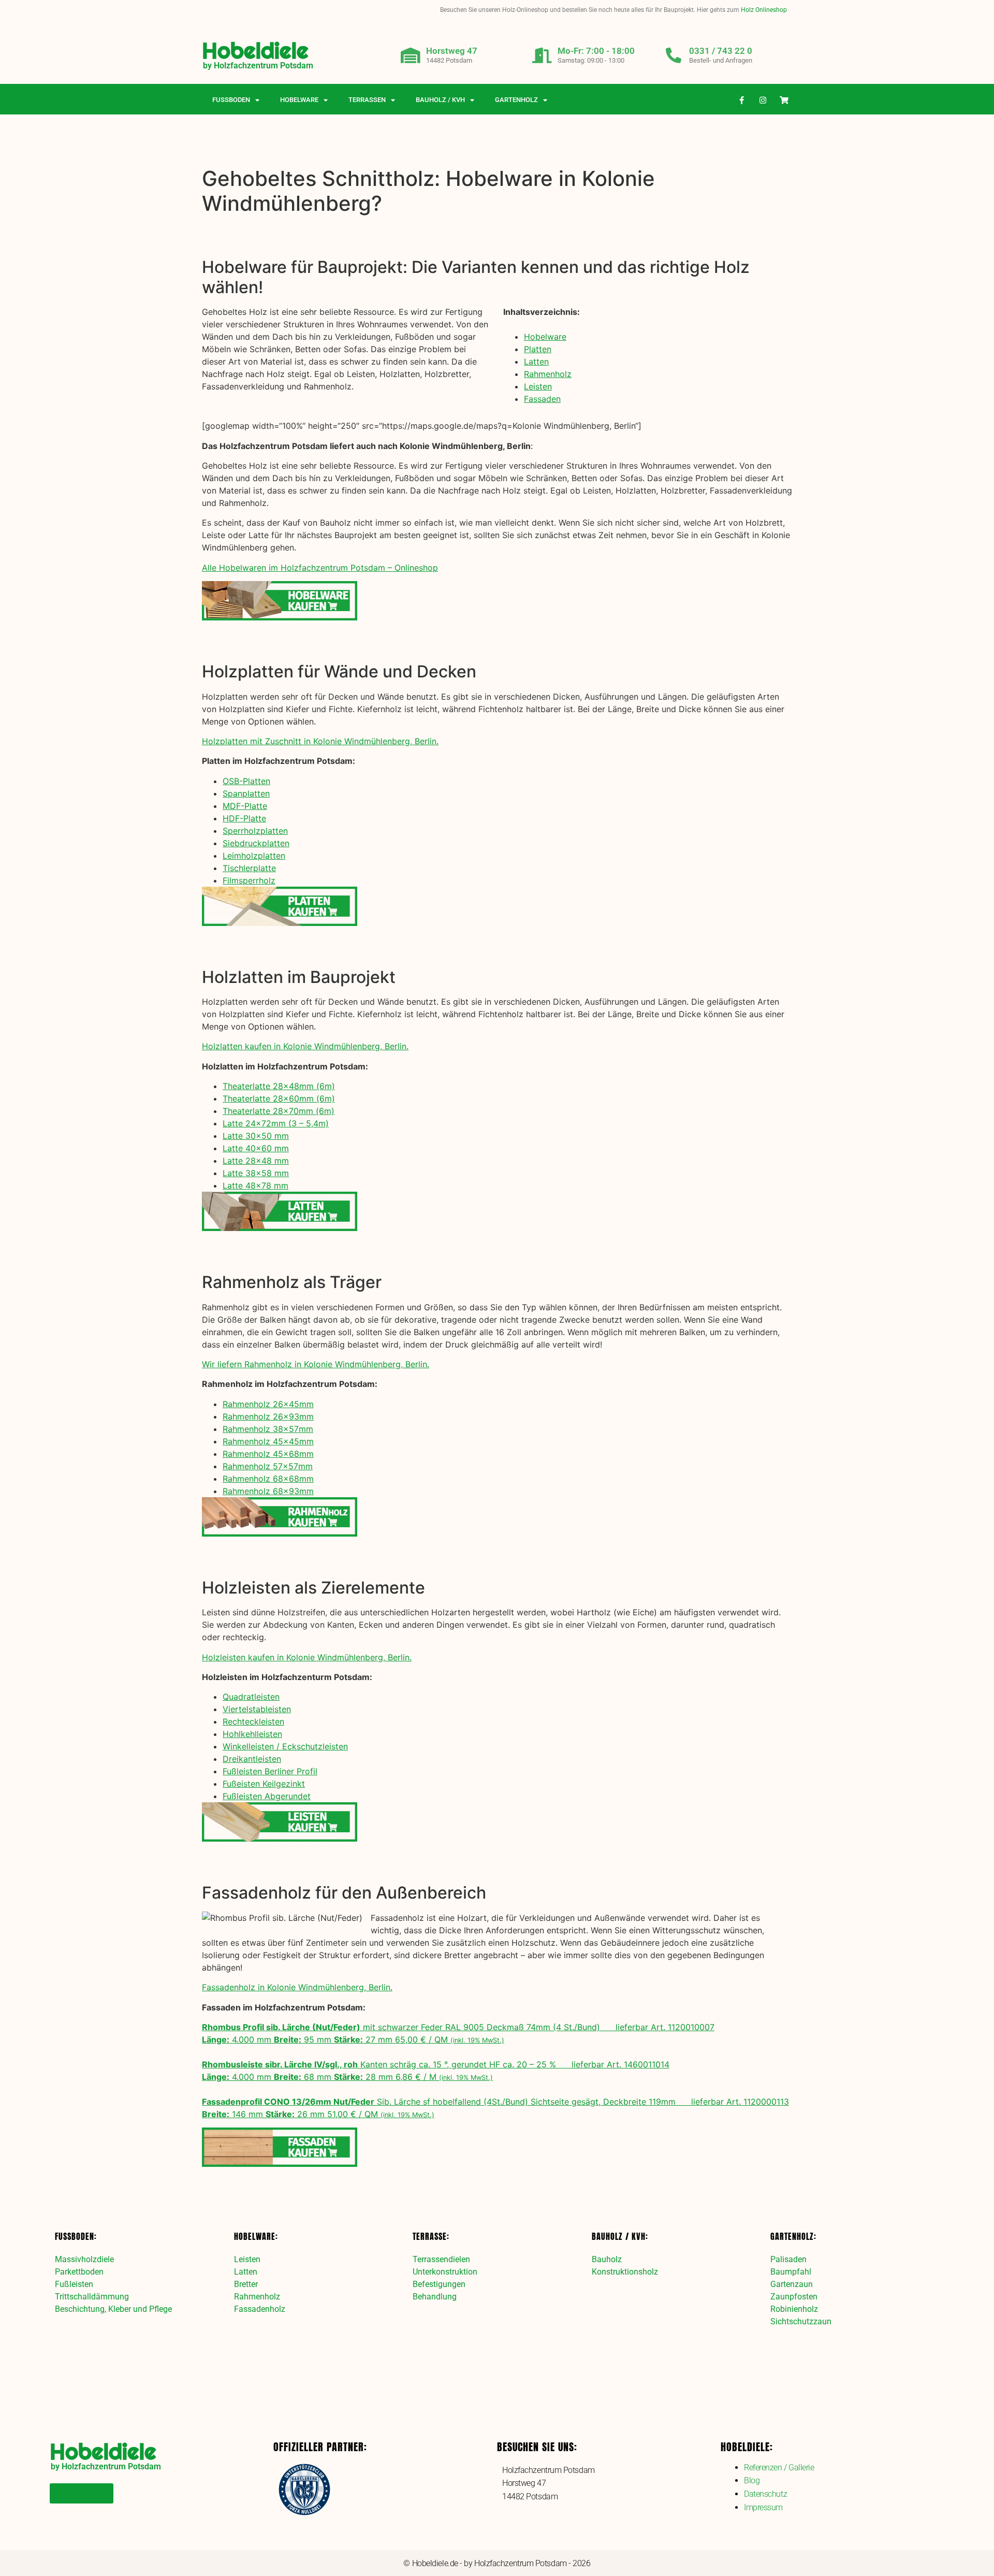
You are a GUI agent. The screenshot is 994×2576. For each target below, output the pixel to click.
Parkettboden (79, 2272)
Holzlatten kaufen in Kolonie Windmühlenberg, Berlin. (305, 1046)
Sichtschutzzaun (801, 2321)
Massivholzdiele (84, 2259)
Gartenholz (516, 100)
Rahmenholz (548, 374)
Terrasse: (431, 2236)
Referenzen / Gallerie (779, 2468)
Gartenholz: (793, 2236)
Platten (538, 349)
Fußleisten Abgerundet (267, 1796)
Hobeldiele (255, 50)
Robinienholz (794, 2309)
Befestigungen (439, 2284)
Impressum (763, 2507)
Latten (536, 361)
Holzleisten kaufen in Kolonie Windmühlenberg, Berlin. (307, 1657)
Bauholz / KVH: (620, 2236)
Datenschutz (765, 2494)
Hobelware (299, 100)
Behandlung (435, 2297)
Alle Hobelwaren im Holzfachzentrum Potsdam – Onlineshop (320, 568)
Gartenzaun (792, 2284)
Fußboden (231, 100)
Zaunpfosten (794, 2297)
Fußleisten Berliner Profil (270, 1771)
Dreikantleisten (252, 1759)
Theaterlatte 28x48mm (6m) (279, 1086)
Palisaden (788, 2259)
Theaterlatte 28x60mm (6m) (279, 1098)
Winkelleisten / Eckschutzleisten (285, 1746)
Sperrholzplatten (255, 831)
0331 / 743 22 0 (721, 51)
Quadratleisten (251, 1697)
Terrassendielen (441, 2259)
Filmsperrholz (249, 880)
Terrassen (367, 100)
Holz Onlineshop (764, 10)
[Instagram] (763, 100)
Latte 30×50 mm (256, 1136)
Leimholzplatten (254, 856)
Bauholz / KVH (440, 100)
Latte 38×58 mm (256, 1173)
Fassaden (542, 399)
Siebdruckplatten (256, 843)
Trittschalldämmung (92, 2297)
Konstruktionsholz (625, 2272)
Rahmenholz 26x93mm (268, 1416)
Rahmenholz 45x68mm (268, 1454)
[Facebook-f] (742, 100)
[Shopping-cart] (784, 100)
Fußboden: (76, 2236)
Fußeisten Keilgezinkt (264, 1784)
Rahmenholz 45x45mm (268, 1441)
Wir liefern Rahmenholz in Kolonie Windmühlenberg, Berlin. (316, 1364)
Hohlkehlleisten (252, 1734)
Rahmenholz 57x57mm (268, 1466)
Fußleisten (74, 2284)
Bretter (246, 2284)
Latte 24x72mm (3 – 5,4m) (276, 1123)
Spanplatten (246, 793)
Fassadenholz (260, 2309)
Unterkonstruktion (445, 2272)
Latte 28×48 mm (256, 1161)
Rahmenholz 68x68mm (268, 1479)
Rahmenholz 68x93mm (268, 1491)
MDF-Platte (245, 806)
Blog (752, 2480)
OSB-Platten (246, 781)
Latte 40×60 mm (256, 1148)
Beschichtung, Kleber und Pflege (113, 2309)
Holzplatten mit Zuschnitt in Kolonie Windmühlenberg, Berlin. (320, 741)
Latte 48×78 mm (255, 1185)
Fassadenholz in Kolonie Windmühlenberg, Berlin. (297, 1987)
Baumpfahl (791, 2272)
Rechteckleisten (253, 1721)
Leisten (538, 386)
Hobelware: (256, 2236)
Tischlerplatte (249, 868)
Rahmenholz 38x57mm (268, 1429)
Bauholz (607, 2259)
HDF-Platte (244, 818)
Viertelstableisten (257, 1709)
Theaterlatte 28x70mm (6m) (279, 1111)
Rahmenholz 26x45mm (268, 1404)
